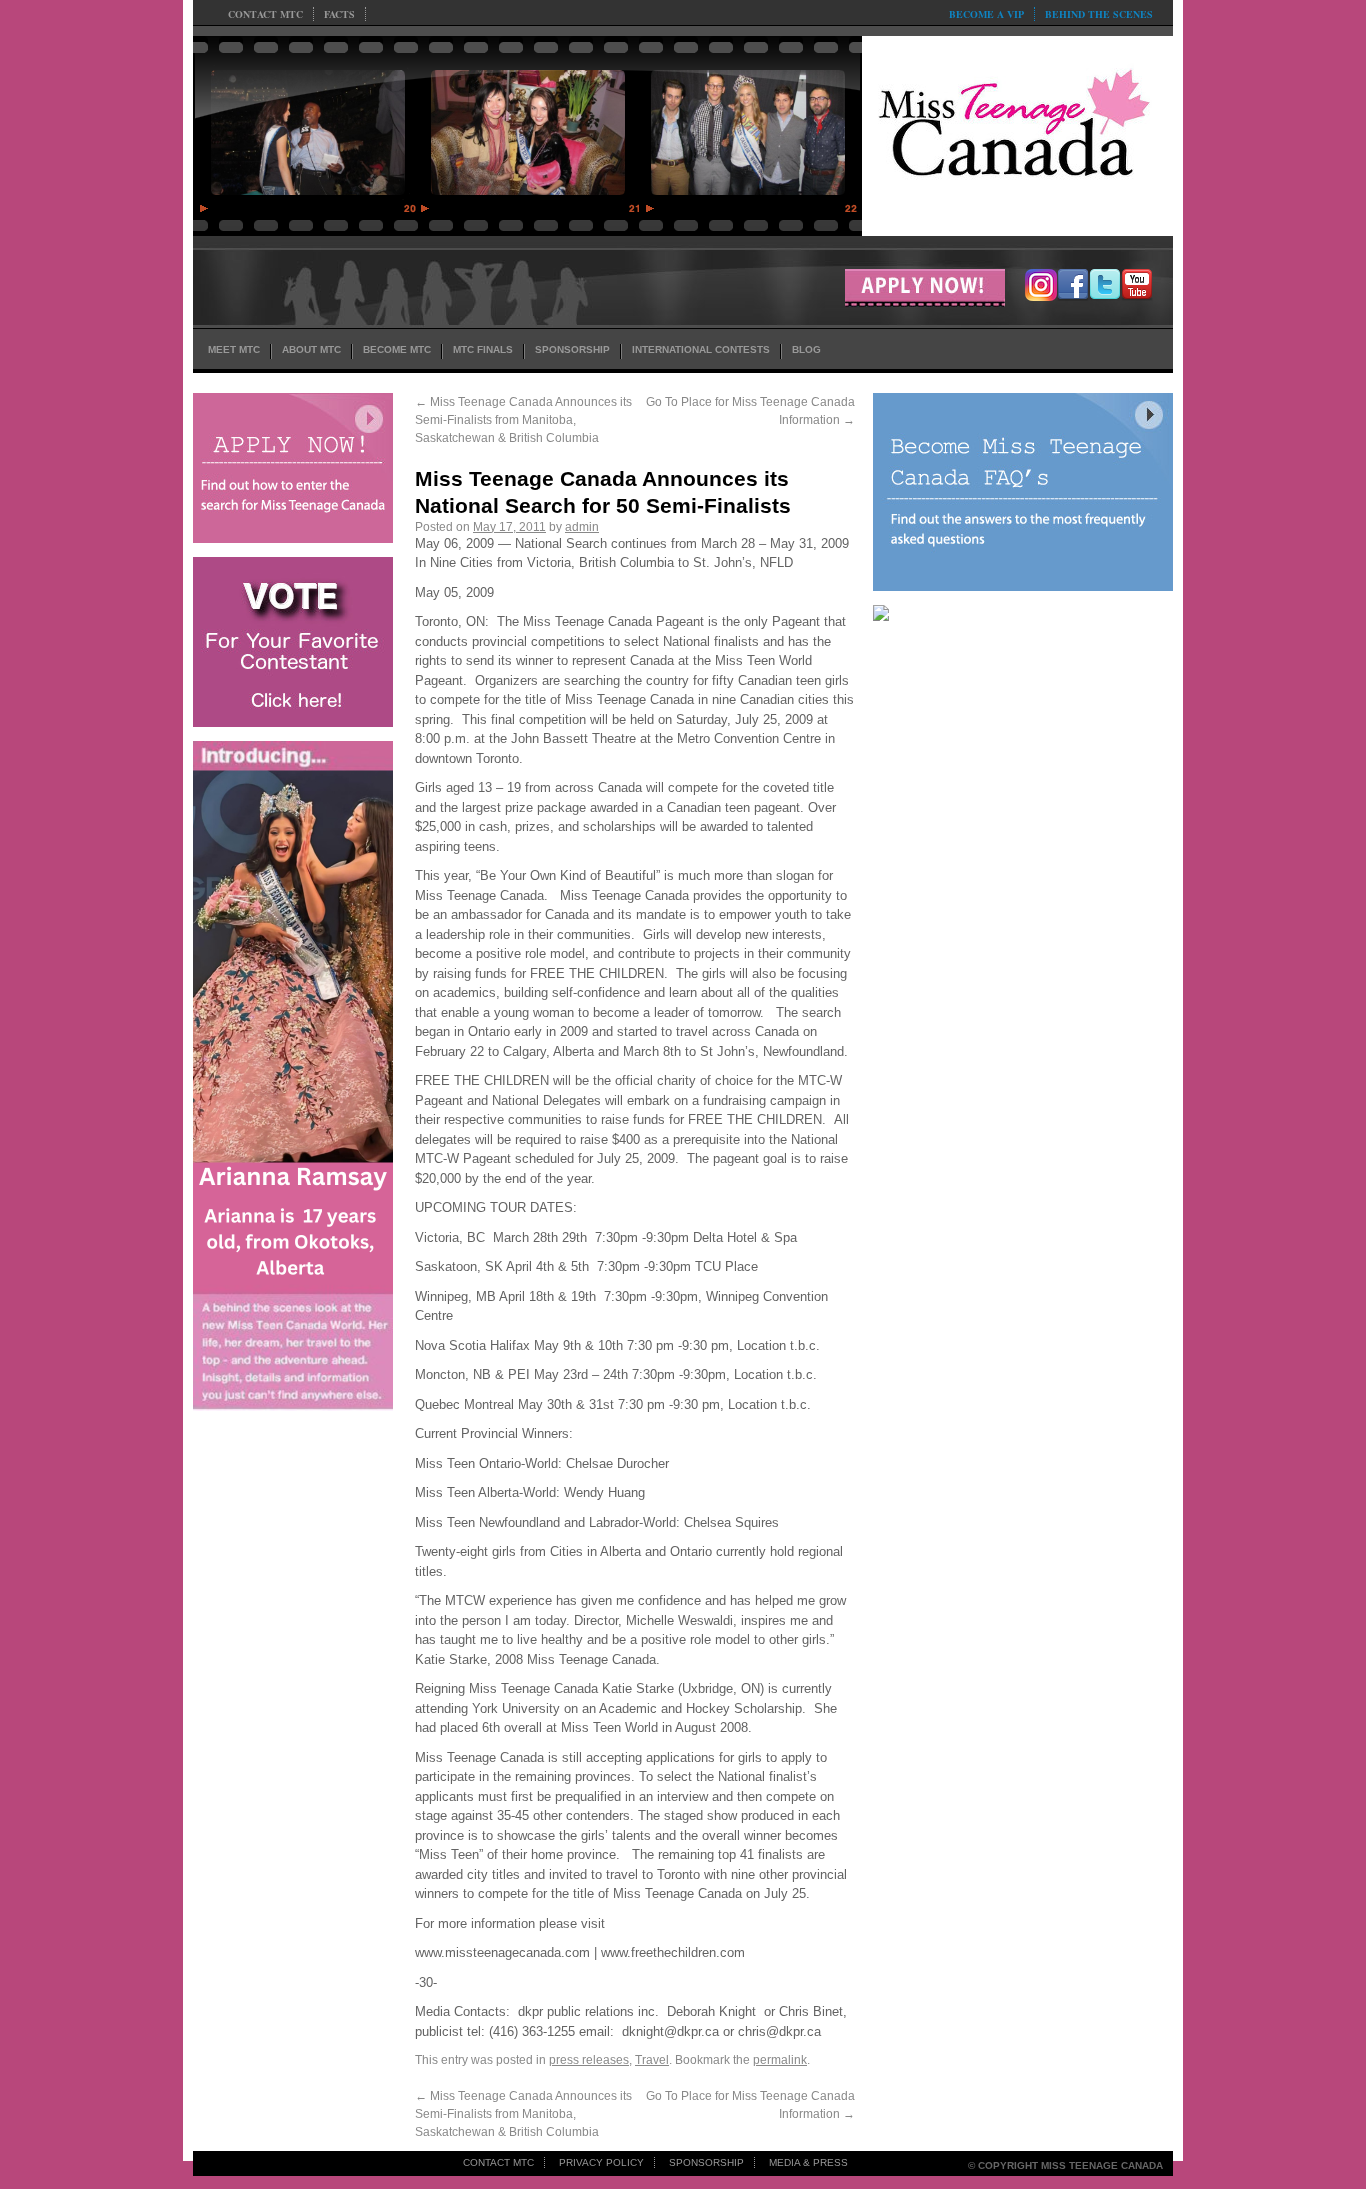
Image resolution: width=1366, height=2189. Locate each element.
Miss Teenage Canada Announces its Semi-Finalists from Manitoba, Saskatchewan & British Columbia (523, 420)
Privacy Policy (601, 2162)
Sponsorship (706, 2162)
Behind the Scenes (1099, 14)
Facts (339, 14)
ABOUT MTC (311, 349)
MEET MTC (234, 349)
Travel (652, 2060)
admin (582, 527)
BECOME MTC (397, 349)
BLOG (806, 349)
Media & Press (808, 2162)
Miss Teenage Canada (1017, 131)
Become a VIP (986, 14)
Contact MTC (265, 14)
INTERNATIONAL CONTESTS (701, 349)
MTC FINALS (483, 349)
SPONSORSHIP (572, 349)
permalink (780, 2060)
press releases (589, 2060)
